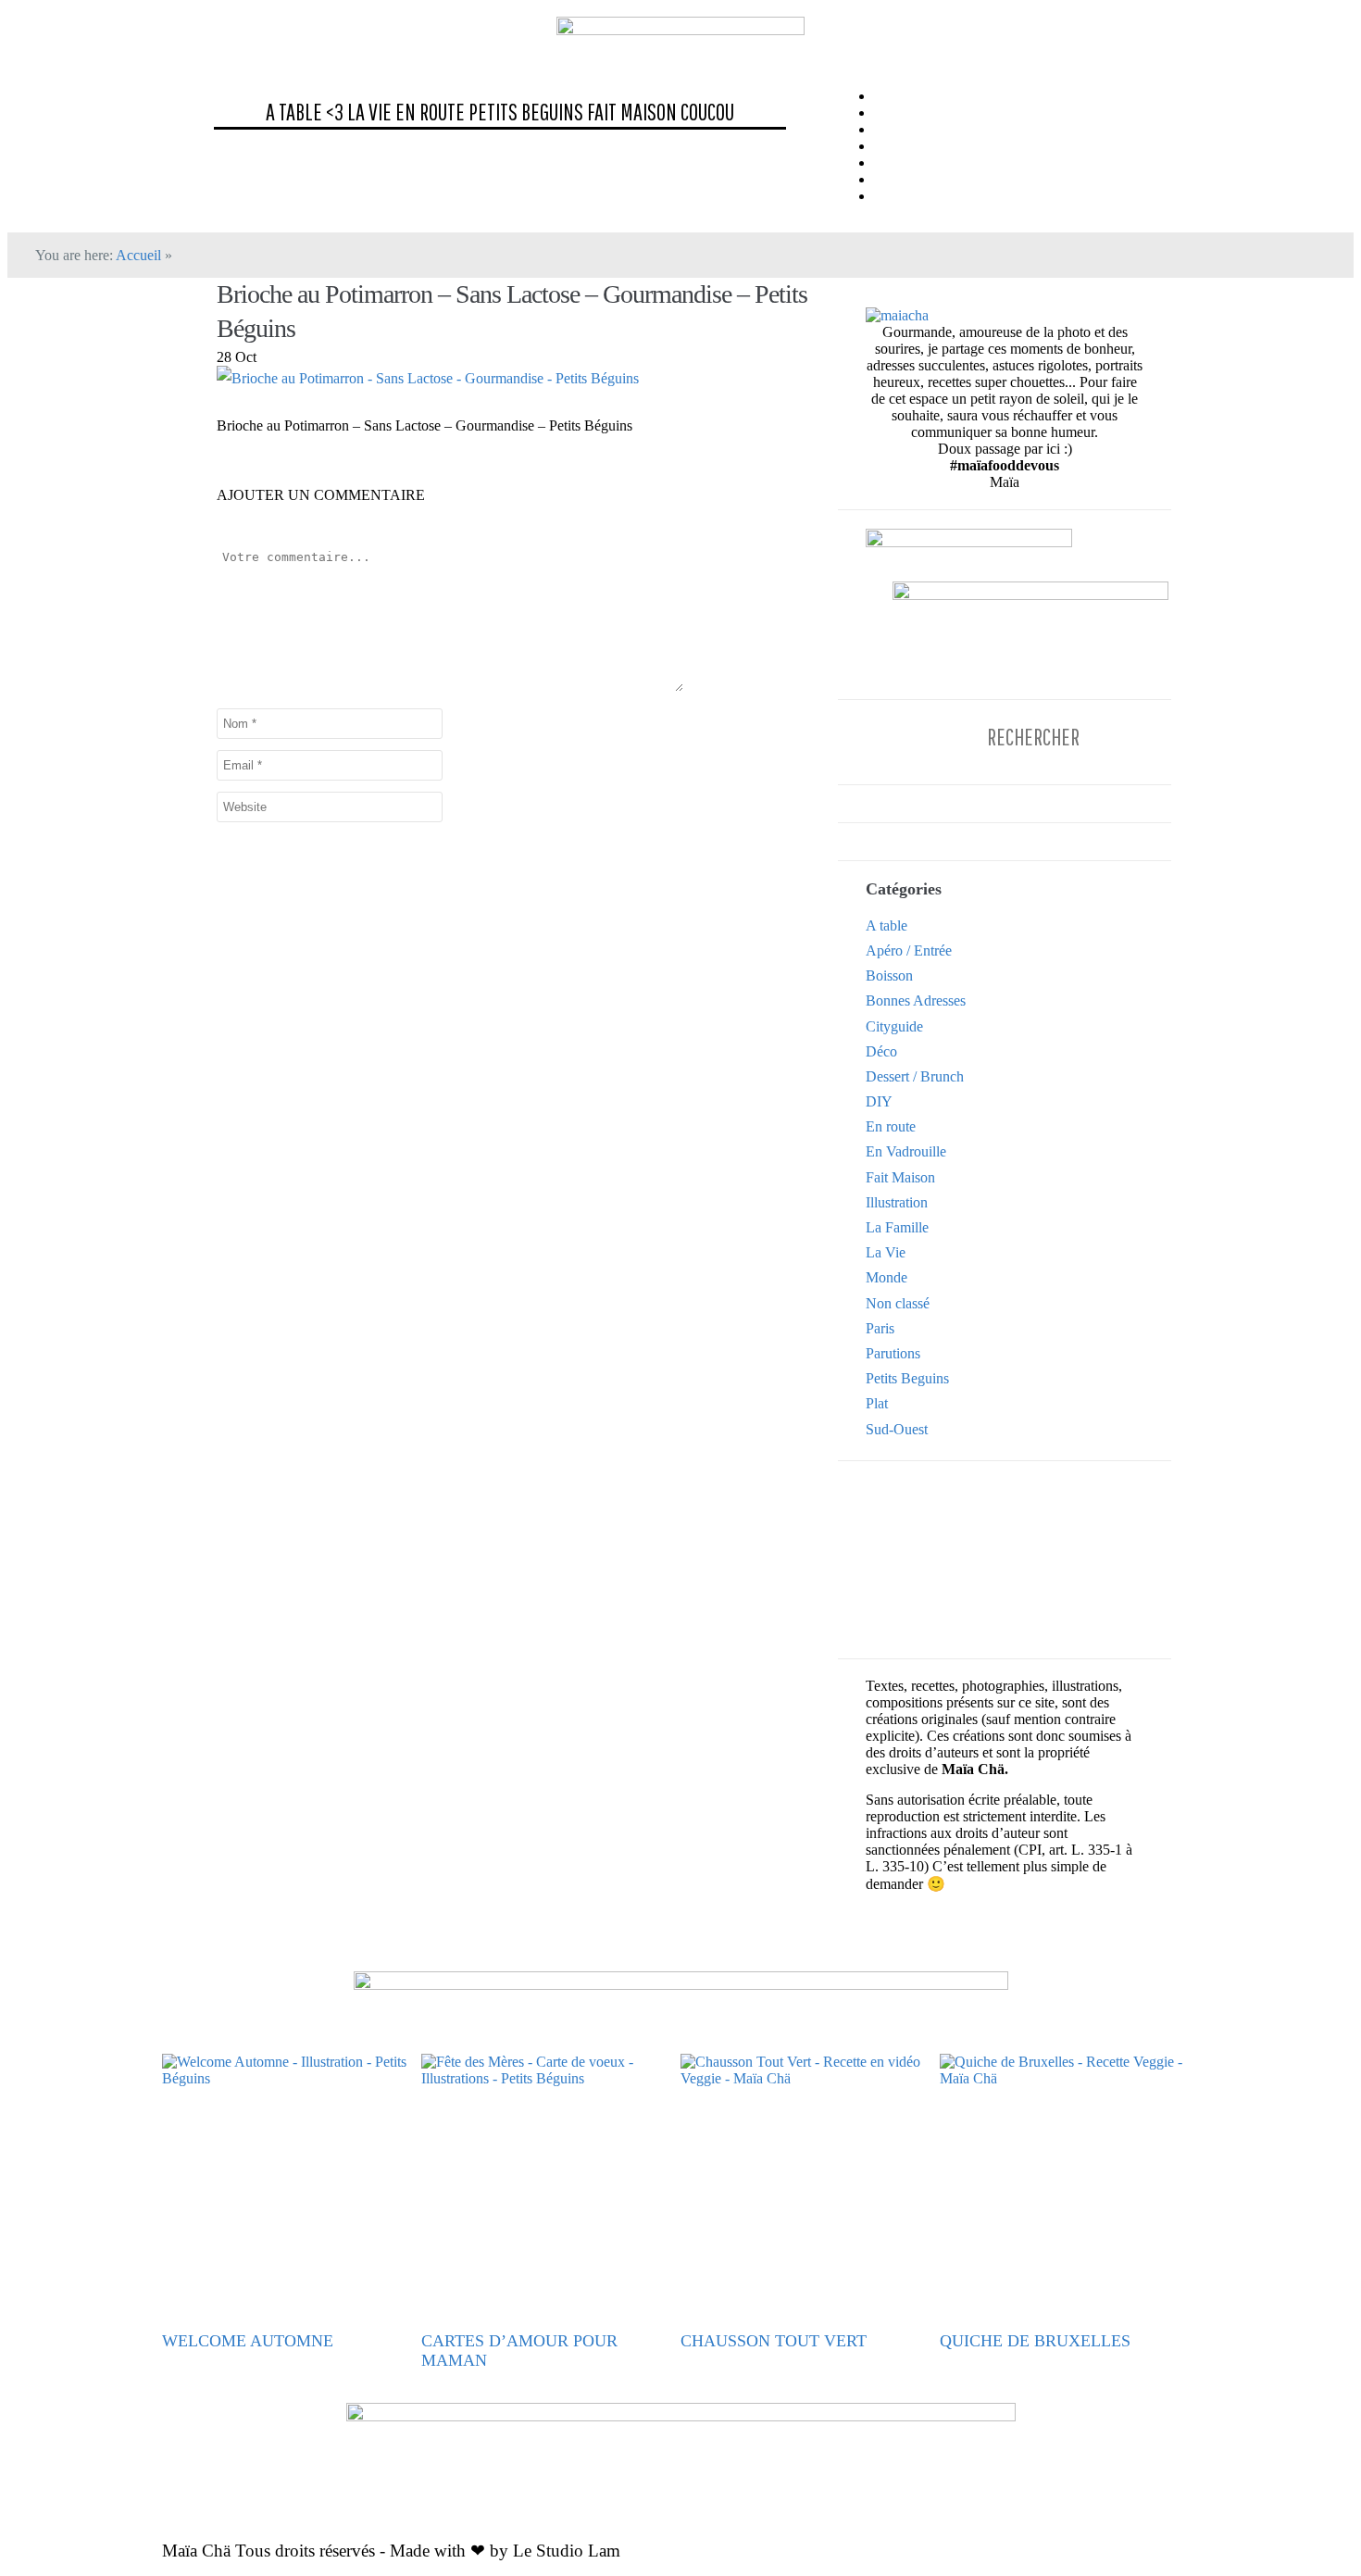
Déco (881, 1051)
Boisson (889, 975)
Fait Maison (632, 112)
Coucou (707, 112)
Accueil (138, 255)
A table (887, 925)
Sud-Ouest (897, 1429)
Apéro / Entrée (909, 950)
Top (1317, 2532)
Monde (887, 1277)
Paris (880, 1328)
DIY (879, 1101)
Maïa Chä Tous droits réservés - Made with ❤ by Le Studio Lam (391, 2551)
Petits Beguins (526, 112)
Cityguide (894, 1026)
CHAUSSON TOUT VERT (774, 2341)
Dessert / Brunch (915, 1076)
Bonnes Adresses (916, 1000)
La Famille (897, 1227)
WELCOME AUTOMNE (248, 2341)
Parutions (893, 1353)
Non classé (898, 1303)
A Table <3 (305, 112)
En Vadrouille (906, 1151)
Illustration (897, 1202)
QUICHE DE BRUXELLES (1035, 2341)
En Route (430, 112)
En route (891, 1126)
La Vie (369, 112)
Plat (877, 1403)
